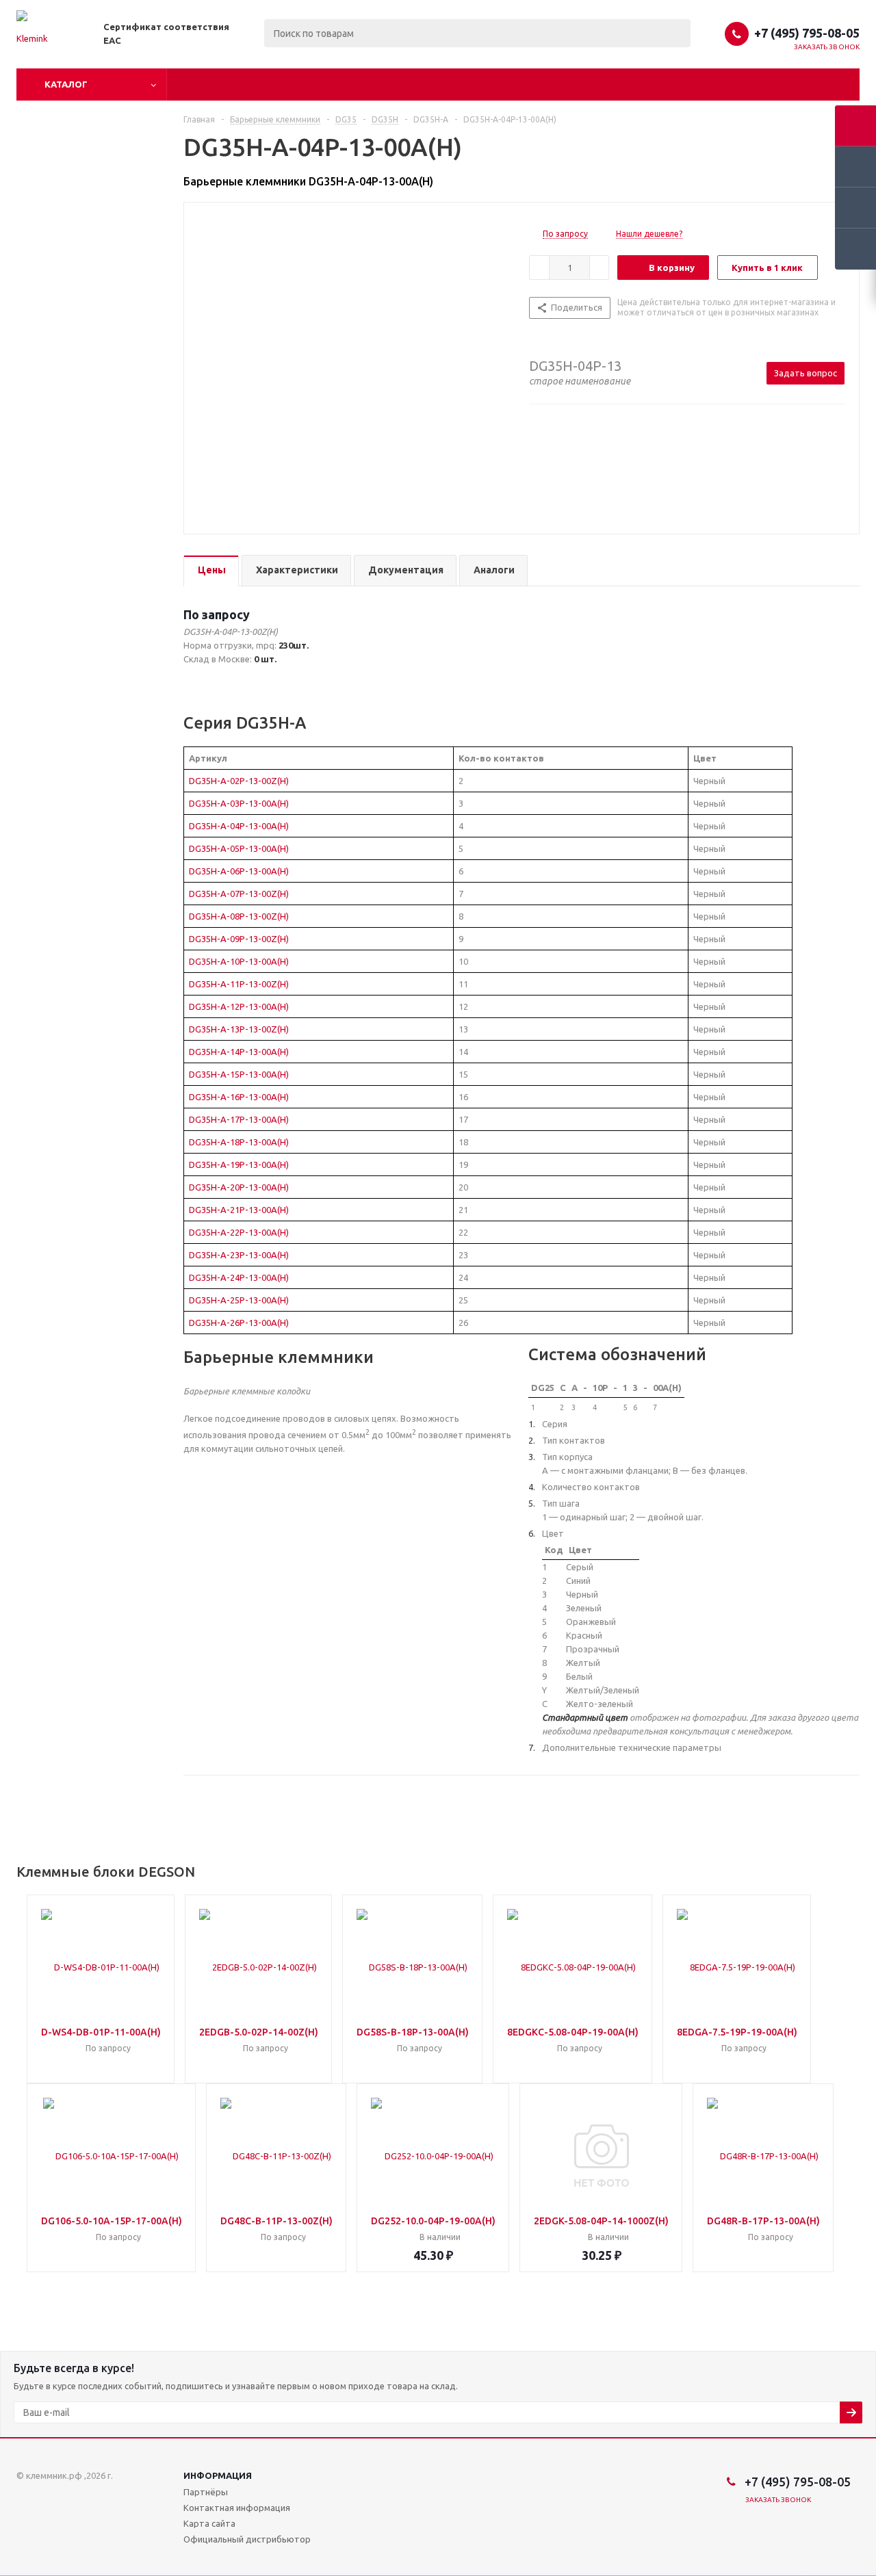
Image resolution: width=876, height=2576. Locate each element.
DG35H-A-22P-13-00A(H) (239, 1232)
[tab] (211, 571)
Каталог (66, 84)
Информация (218, 2475)
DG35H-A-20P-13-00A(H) (239, 1187)
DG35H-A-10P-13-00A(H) (239, 961)
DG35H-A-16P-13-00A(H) (239, 1097)
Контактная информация (237, 2508)
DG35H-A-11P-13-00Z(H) (239, 984)
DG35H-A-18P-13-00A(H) (239, 1142)
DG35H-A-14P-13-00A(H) (239, 1052)
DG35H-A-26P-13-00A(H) (239, 1323)
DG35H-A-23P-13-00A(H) (239, 1255)
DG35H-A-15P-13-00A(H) (239, 1074)
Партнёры (206, 2492)
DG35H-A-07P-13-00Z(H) (239, 894)
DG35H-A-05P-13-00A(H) (239, 848)
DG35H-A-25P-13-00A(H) (239, 1300)
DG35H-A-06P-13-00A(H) (239, 871)
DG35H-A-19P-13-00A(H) (239, 1165)
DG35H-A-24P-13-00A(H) (239, 1277)
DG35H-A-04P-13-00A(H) (239, 826)
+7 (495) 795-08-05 (807, 33)
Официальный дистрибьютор (247, 2539)
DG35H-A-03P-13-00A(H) (239, 803)
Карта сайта (209, 2523)
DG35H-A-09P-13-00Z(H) (239, 939)
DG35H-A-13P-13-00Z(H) (239, 1029)
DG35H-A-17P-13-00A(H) (239, 1119)
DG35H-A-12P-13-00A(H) (239, 1006)
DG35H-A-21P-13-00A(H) (239, 1210)
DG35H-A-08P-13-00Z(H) (239, 916)
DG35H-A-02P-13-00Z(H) (239, 781)
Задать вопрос (806, 373)
